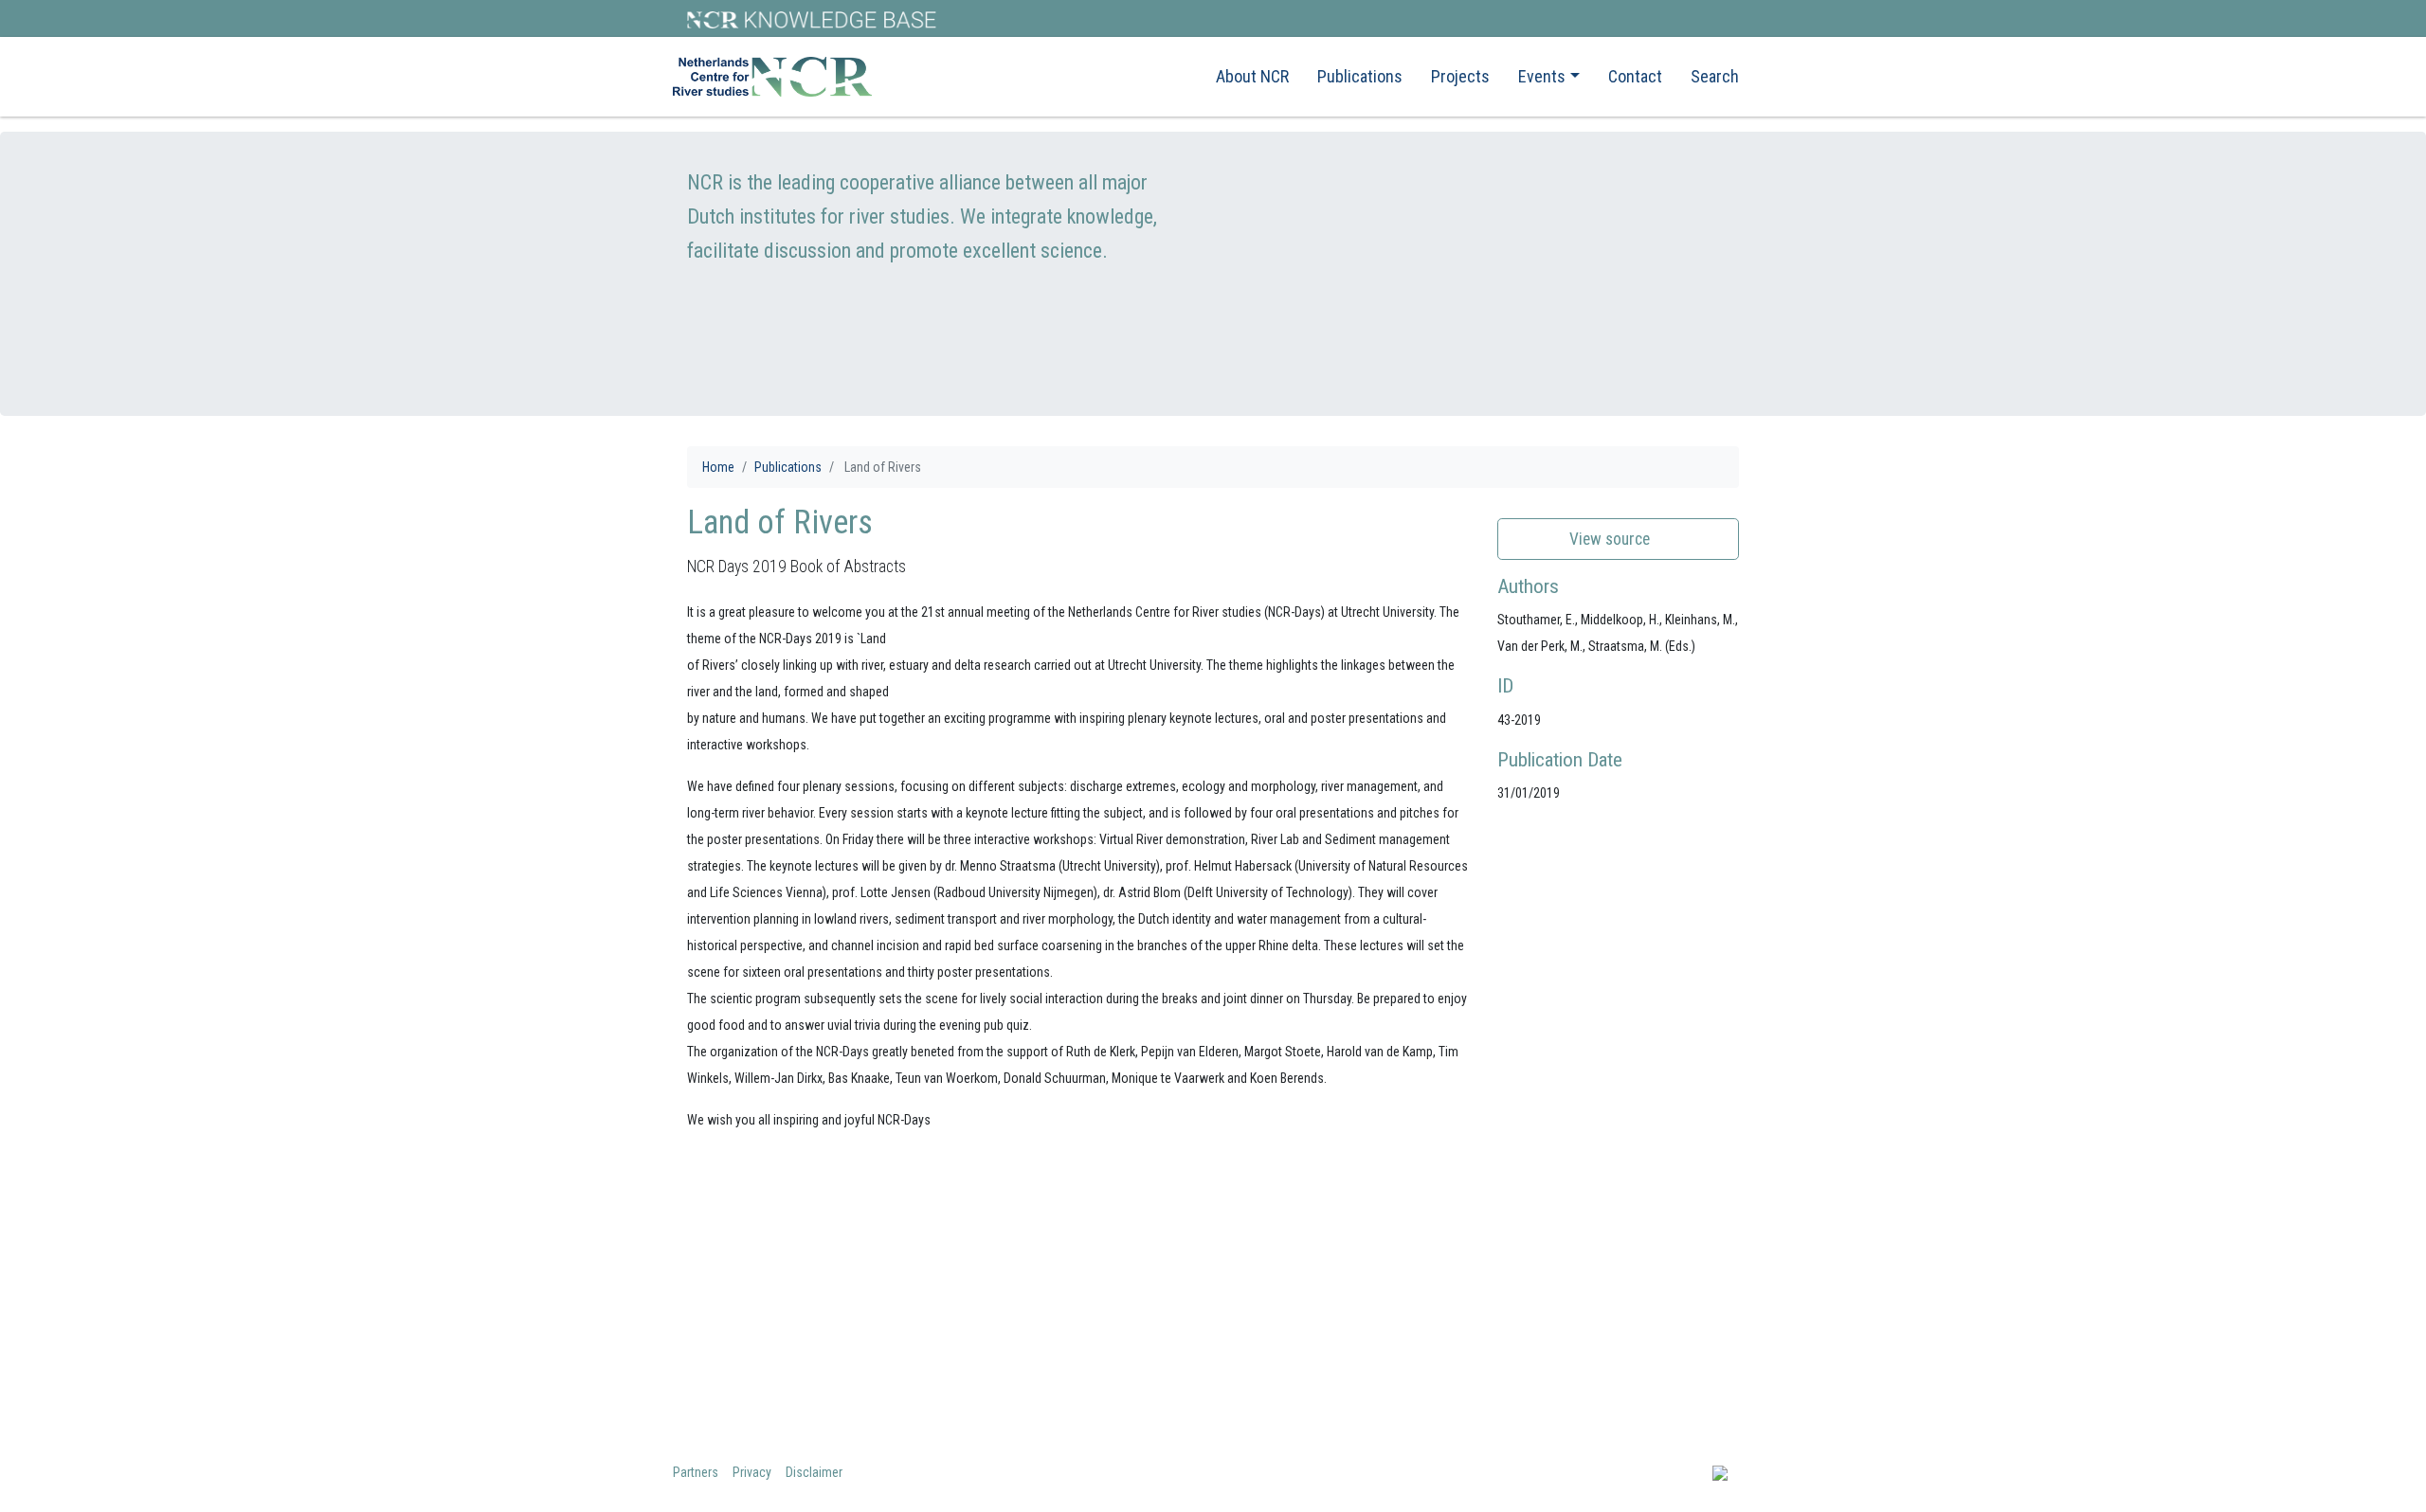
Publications (1360, 76)
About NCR (1252, 76)
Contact (1635, 76)
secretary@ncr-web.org (1325, 1343)
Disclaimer (814, 1472)
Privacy (752, 1472)
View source (1611, 539)
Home (718, 467)
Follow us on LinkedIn (1585, 1309)
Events (1542, 76)
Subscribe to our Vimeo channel (1622, 1343)
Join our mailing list (1579, 1275)
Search (1715, 76)
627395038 (1311, 1377)
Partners (696, 1472)
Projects (1460, 76)
